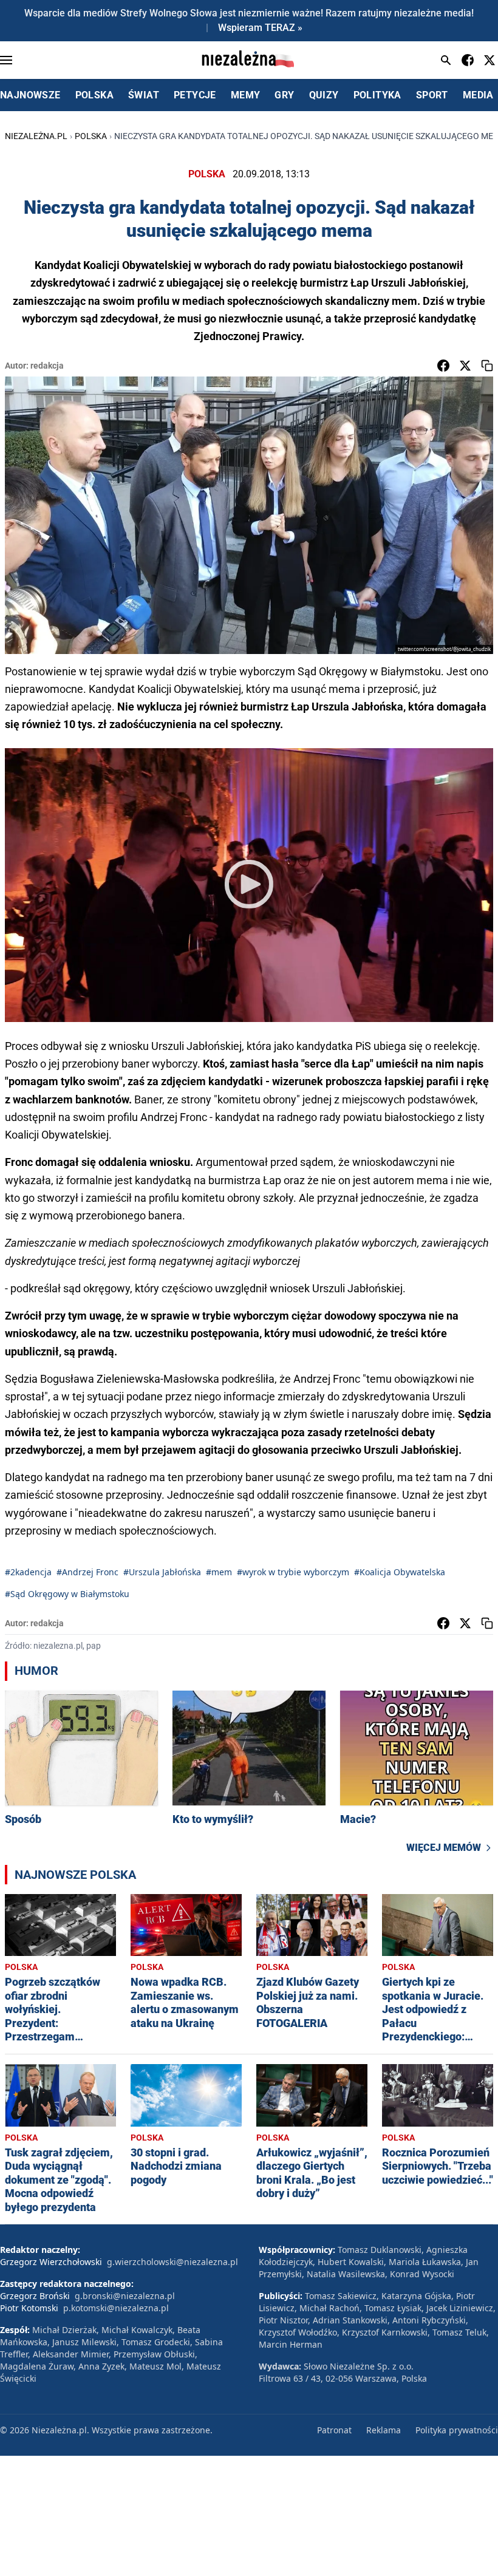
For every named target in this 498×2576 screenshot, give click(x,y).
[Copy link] (487, 366)
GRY (284, 95)
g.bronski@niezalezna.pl (125, 2296)
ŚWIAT (144, 95)
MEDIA (478, 95)
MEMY (246, 95)
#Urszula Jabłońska (162, 1572)
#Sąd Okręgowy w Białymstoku (67, 1594)
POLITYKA (377, 95)
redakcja (47, 366)
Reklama (384, 2430)
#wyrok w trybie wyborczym (293, 1572)
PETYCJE (195, 95)
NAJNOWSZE (30, 95)
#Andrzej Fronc (87, 1572)
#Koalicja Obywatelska (400, 1572)
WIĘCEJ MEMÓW (444, 1848)
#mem (219, 1572)
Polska (91, 136)
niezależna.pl (36, 136)
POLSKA (94, 95)
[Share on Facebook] (443, 366)
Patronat (334, 2430)
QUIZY (324, 95)
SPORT (432, 95)
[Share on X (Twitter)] (465, 366)
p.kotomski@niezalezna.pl (116, 2308)
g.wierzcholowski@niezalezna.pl (172, 2262)
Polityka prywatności (457, 2430)
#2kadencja (28, 1572)
